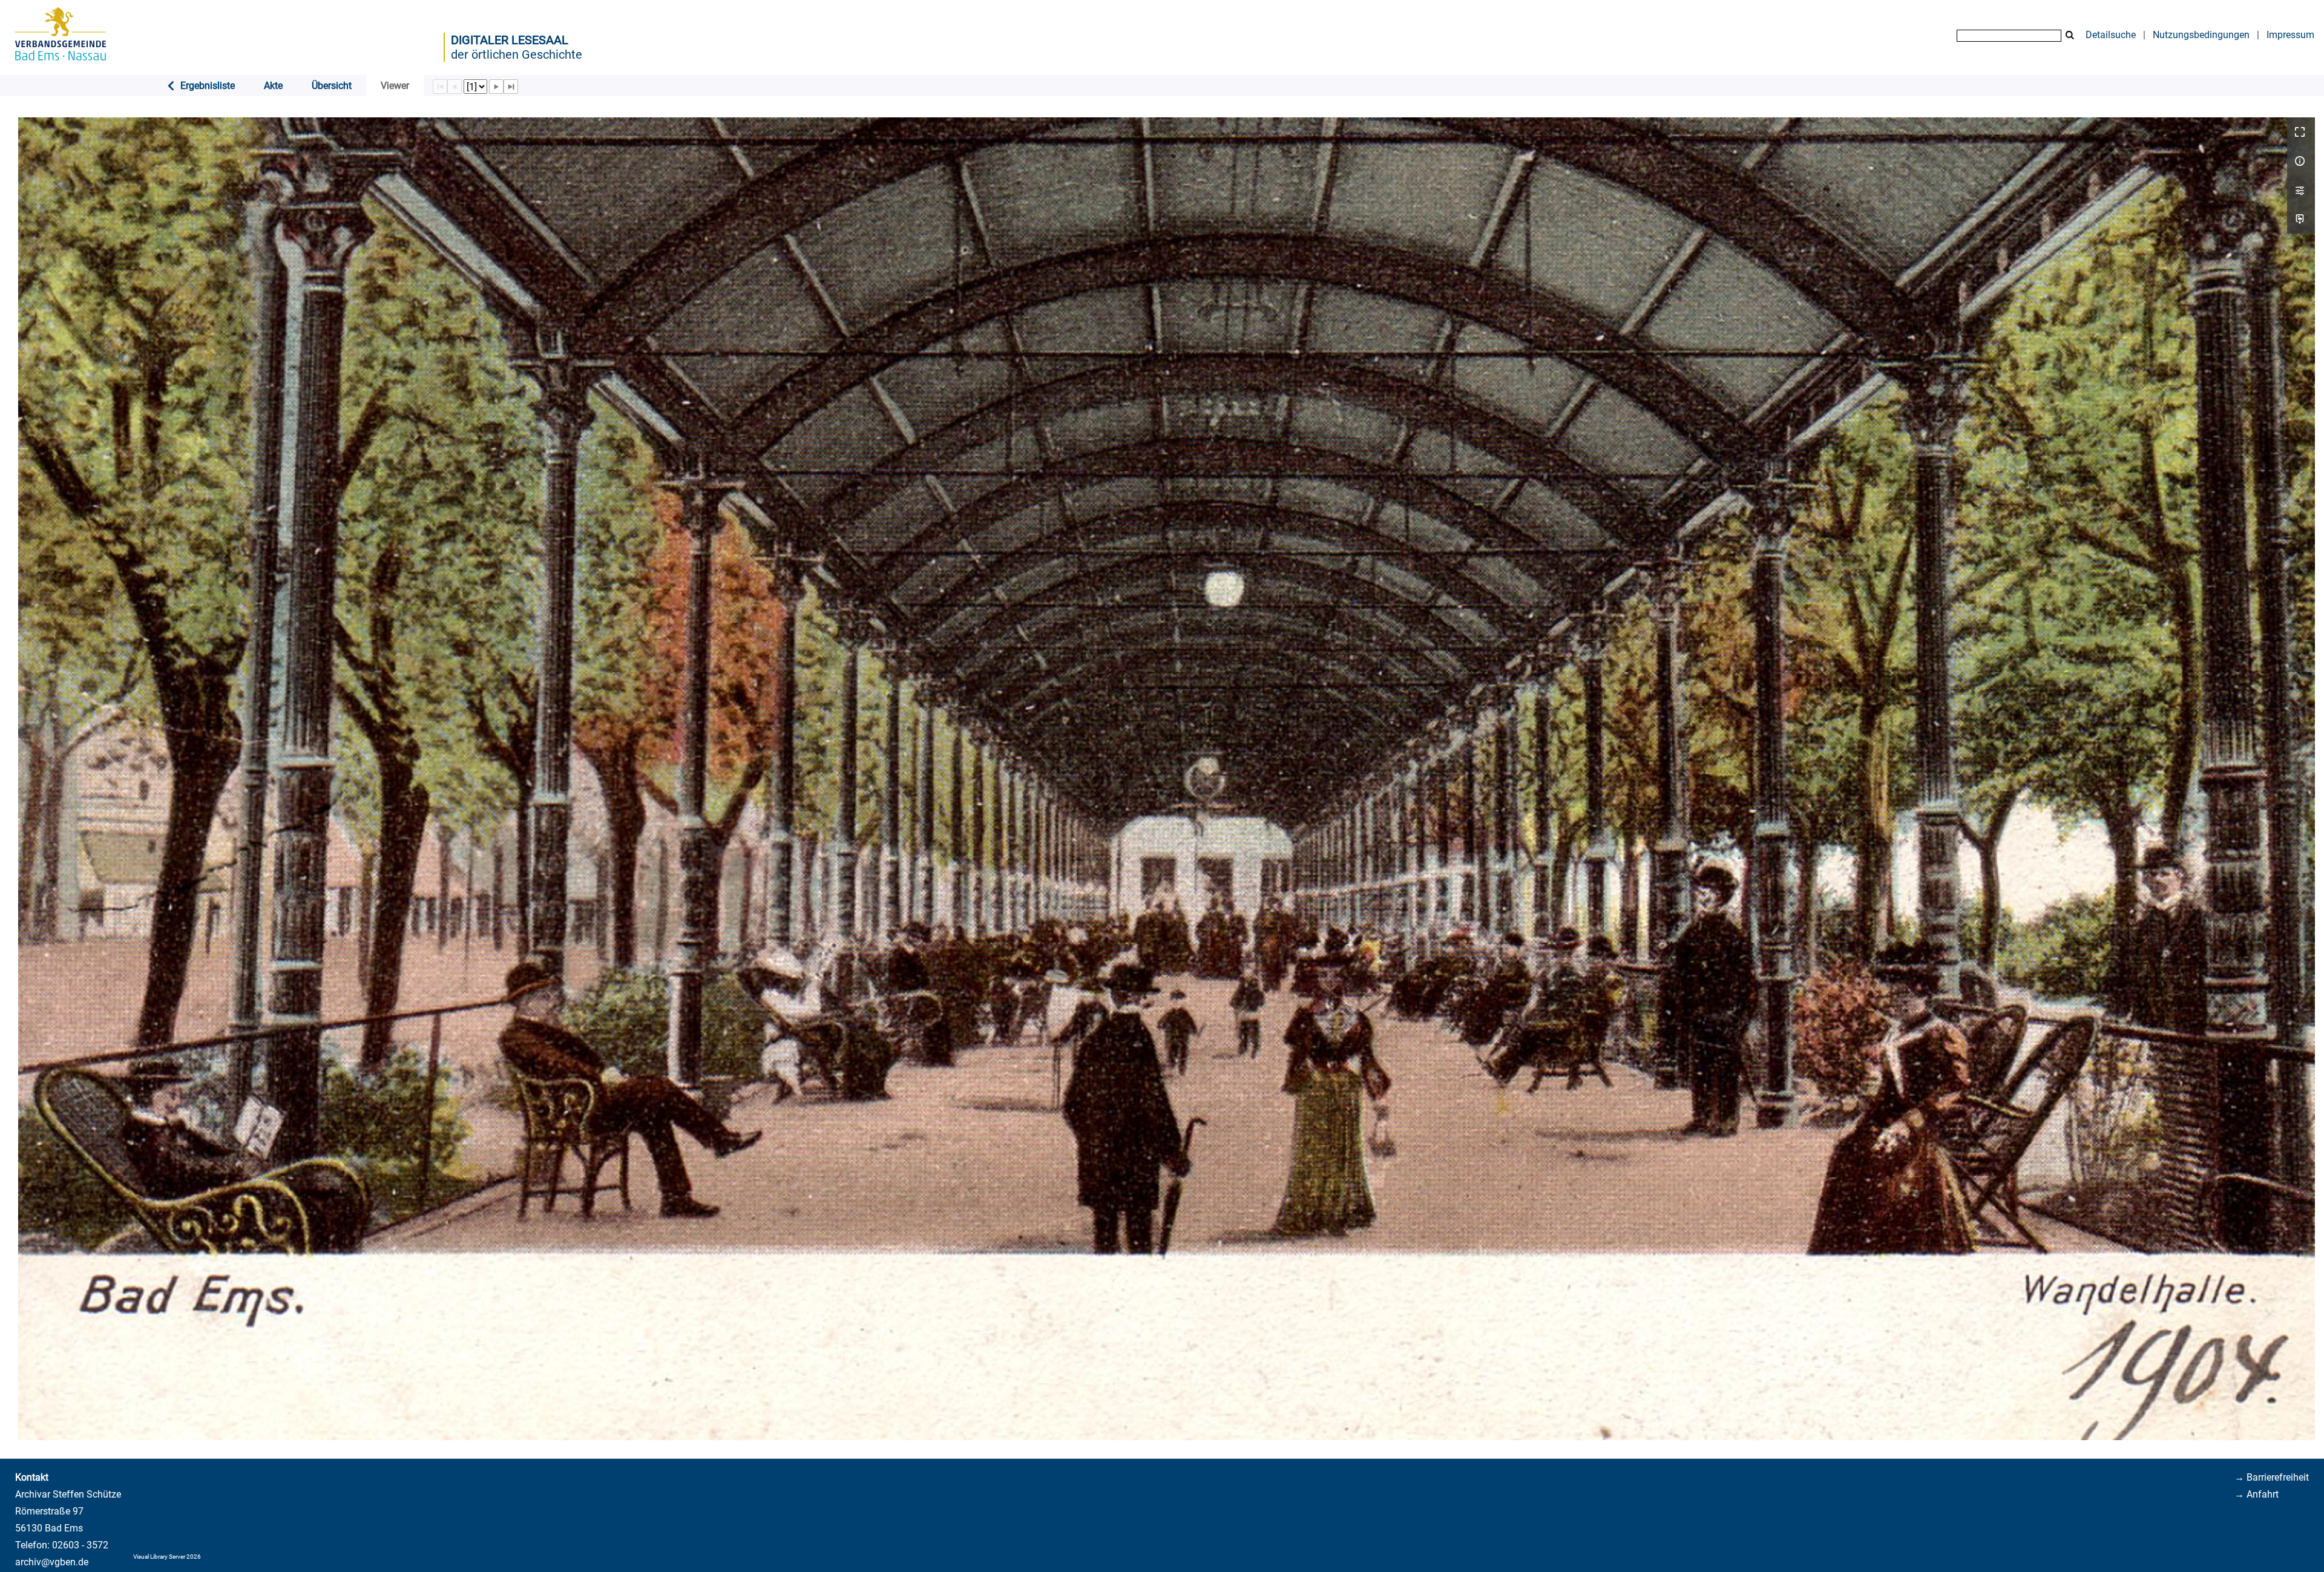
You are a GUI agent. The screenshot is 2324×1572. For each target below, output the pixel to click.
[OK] (2070, 35)
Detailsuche (2111, 35)
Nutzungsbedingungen (2201, 35)
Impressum (2290, 35)
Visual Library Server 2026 (167, 1557)
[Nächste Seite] (496, 87)
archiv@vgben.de (52, 1562)
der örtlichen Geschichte (517, 54)
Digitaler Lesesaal (510, 40)
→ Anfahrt (2257, 1494)
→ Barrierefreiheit (2272, 1477)
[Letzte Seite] (511, 87)
